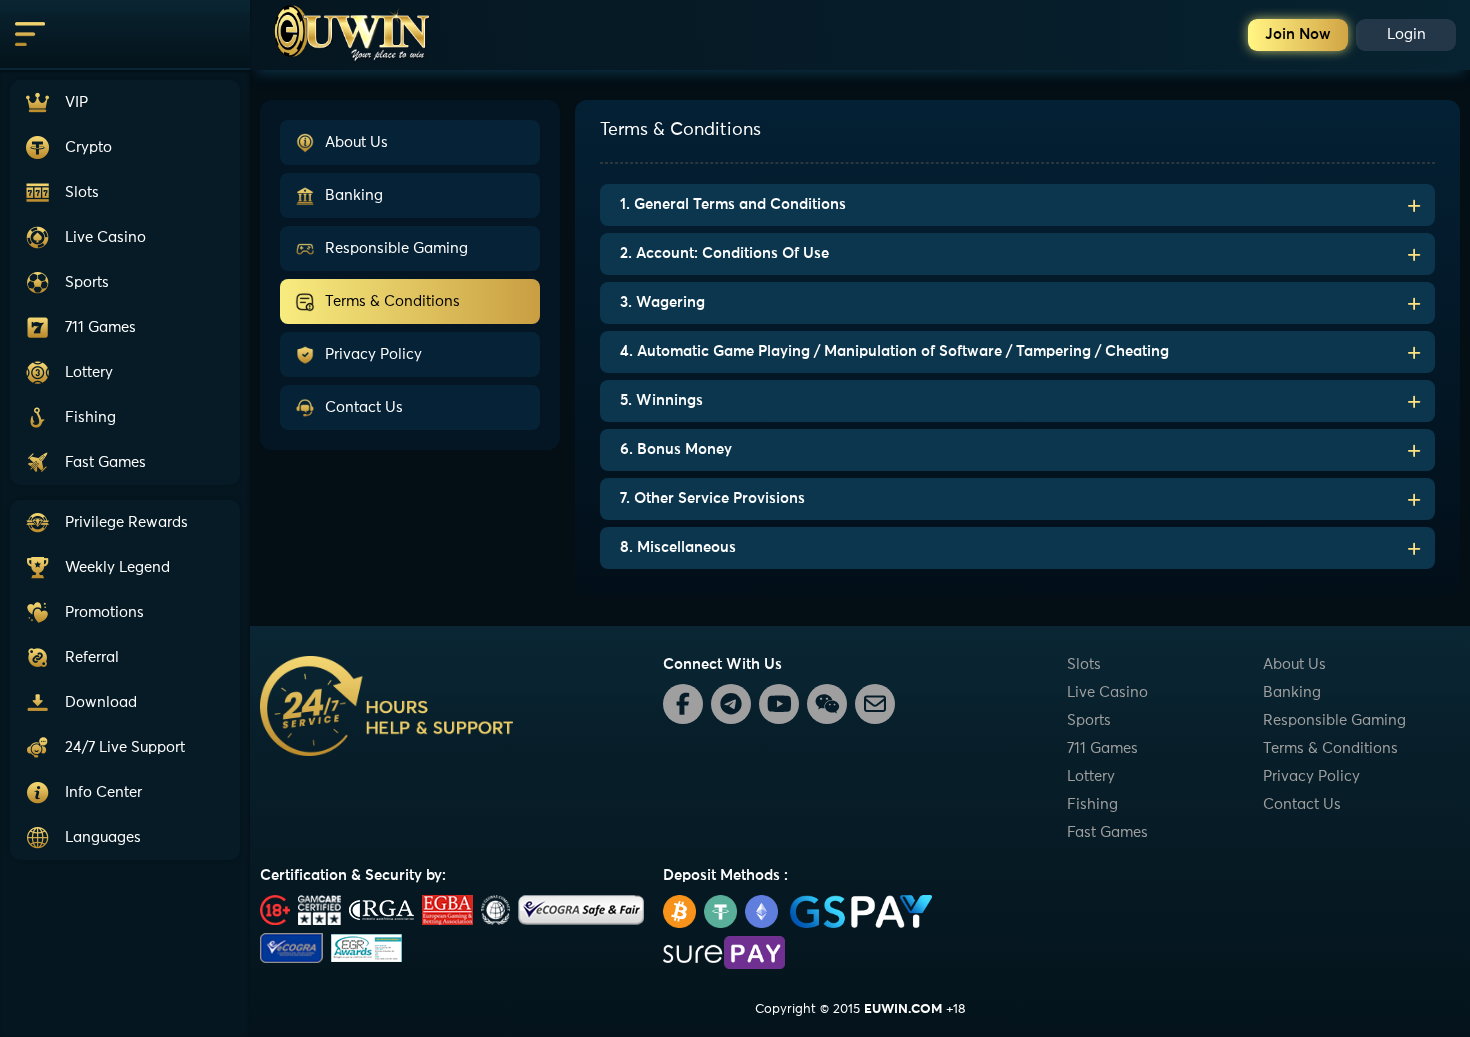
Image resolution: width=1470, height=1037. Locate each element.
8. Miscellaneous (678, 547)
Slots (1084, 664)
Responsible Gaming (396, 248)
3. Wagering (662, 302)
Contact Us (364, 407)
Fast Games (1107, 832)
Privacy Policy (373, 354)
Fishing (1092, 804)
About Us (356, 142)
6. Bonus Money (676, 449)
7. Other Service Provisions (712, 498)
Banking (354, 195)
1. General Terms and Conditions (733, 204)
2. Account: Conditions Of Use (724, 253)
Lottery (1091, 776)
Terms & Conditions (392, 301)
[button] (125, 747)
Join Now (1298, 34)
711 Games (1102, 748)
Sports (1089, 720)
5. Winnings (661, 400)
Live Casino (1107, 692)
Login (1406, 34)
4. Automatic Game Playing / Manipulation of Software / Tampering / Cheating (894, 351)
